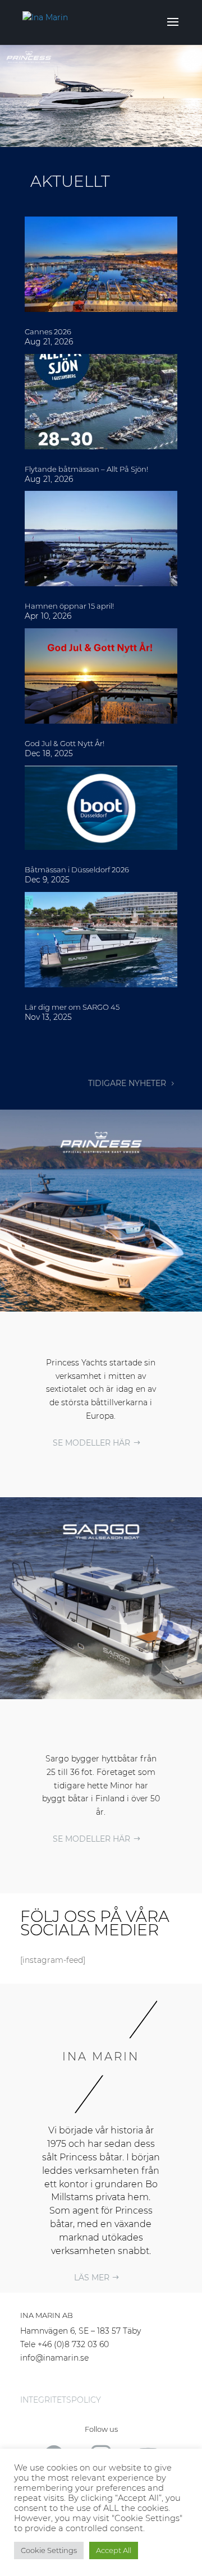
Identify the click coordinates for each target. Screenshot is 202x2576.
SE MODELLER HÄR (91, 1443)
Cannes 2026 (48, 332)
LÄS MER (92, 2278)
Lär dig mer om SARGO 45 (72, 1007)
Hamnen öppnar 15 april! (69, 606)
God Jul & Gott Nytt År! (65, 743)
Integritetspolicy (61, 2400)
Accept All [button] (114, 2550)
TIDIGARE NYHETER (127, 1083)
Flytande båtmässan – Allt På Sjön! (86, 469)
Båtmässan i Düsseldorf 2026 (77, 870)
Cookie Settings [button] (49, 2550)
